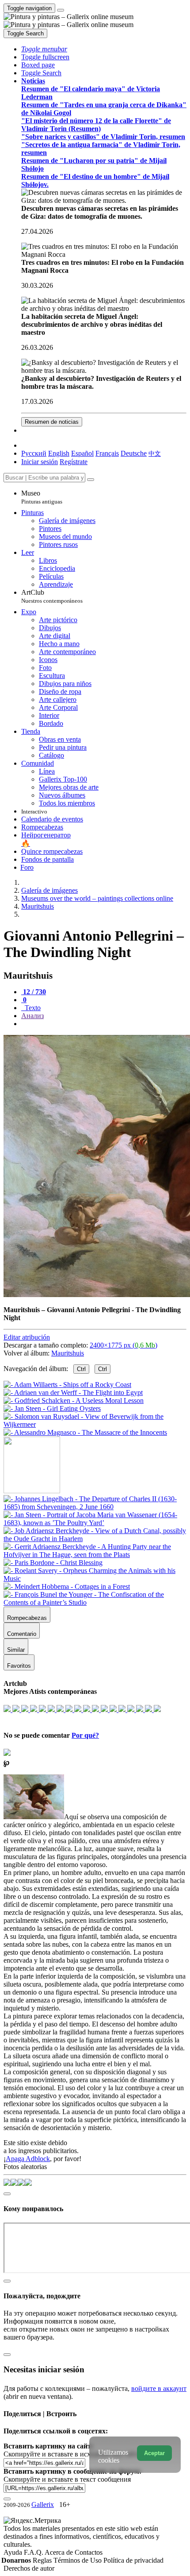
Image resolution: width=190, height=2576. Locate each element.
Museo (42, 497)
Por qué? (85, 1735)
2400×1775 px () (123, 1345)
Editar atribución (27, 1337)
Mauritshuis (68, 1353)
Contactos (89, 2552)
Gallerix (43, 2504)
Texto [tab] (32, 1008)
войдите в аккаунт (159, 2388)
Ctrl (81, 1369)
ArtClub (52, 596)
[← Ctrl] (85, 1432)
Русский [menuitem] (34, 453)
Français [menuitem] (107, 453)
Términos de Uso (78, 2560)
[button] (44, 49)
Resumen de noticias (52, 422)
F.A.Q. (34, 2552)
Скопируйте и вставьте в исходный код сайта (72, 2454)
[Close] (91, 480)
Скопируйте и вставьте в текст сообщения (67, 2479)
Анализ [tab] (32, 1016)
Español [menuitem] (82, 453)
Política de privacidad (133, 2560)
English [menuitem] (59, 453)
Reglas (43, 2560)
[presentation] (104, 1024)
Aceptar (154, 2453)
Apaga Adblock (28, 2159)
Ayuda (14, 2552)
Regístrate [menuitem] (74, 462)
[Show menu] (61, 10)
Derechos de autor (29, 2568)
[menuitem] (155, 453)
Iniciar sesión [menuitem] (40, 462)
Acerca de (60, 2552)
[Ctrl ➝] (95, 1507)
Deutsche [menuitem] (134, 453)
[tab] (34, 992)
